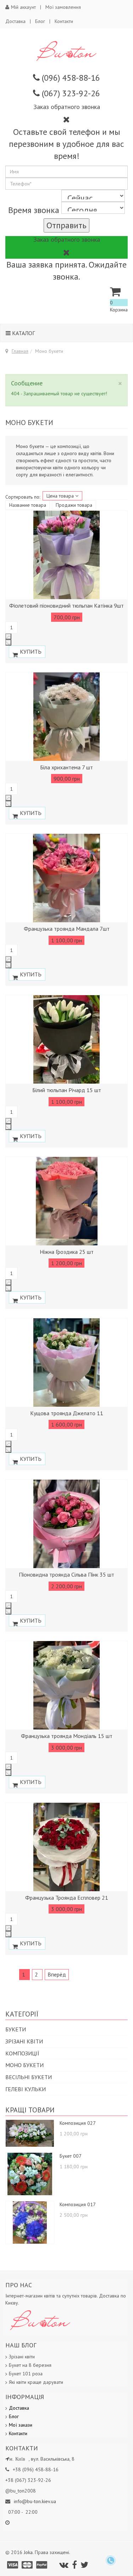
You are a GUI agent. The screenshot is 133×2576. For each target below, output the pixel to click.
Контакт (17, 2433)
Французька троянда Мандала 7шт (67, 929)
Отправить (66, 225)
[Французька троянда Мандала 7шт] (66, 878)
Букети (16, 2029)
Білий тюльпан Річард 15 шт (67, 1090)
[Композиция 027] (30, 2133)
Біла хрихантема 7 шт (66, 767)
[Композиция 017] (30, 2222)
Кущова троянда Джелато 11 (67, 1413)
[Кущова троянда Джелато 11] (66, 1362)
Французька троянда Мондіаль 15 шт (67, 1736)
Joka (28, 2552)
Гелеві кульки (26, 2089)
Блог (40, 21)
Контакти (64, 21)
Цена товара (61, 496)
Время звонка (34, 210)
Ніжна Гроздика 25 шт (67, 1252)
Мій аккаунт (23, 7)
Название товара (28, 505)
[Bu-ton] (67, 51)
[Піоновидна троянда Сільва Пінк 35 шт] (66, 1524)
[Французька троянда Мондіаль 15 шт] (66, 1685)
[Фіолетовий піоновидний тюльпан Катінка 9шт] (66, 555)
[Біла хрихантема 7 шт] (66, 717)
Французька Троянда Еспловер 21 (67, 1898)
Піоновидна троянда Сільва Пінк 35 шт (66, 1574)
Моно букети (24, 2065)
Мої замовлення (63, 7)
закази (25, 2425)
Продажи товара (74, 505)
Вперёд (57, 1974)
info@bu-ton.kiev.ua (35, 2501)
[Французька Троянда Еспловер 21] (66, 1847)
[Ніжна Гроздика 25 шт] (66, 1201)
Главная (20, 351)
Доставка (15, 21)
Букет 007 (71, 2156)
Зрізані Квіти (24, 2041)
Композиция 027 (78, 2123)
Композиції (22, 2053)
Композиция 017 (78, 2204)
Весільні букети (29, 2077)
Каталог (23, 333)
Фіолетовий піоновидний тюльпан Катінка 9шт (66, 606)
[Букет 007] (30, 2174)
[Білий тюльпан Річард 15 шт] (66, 1039)
